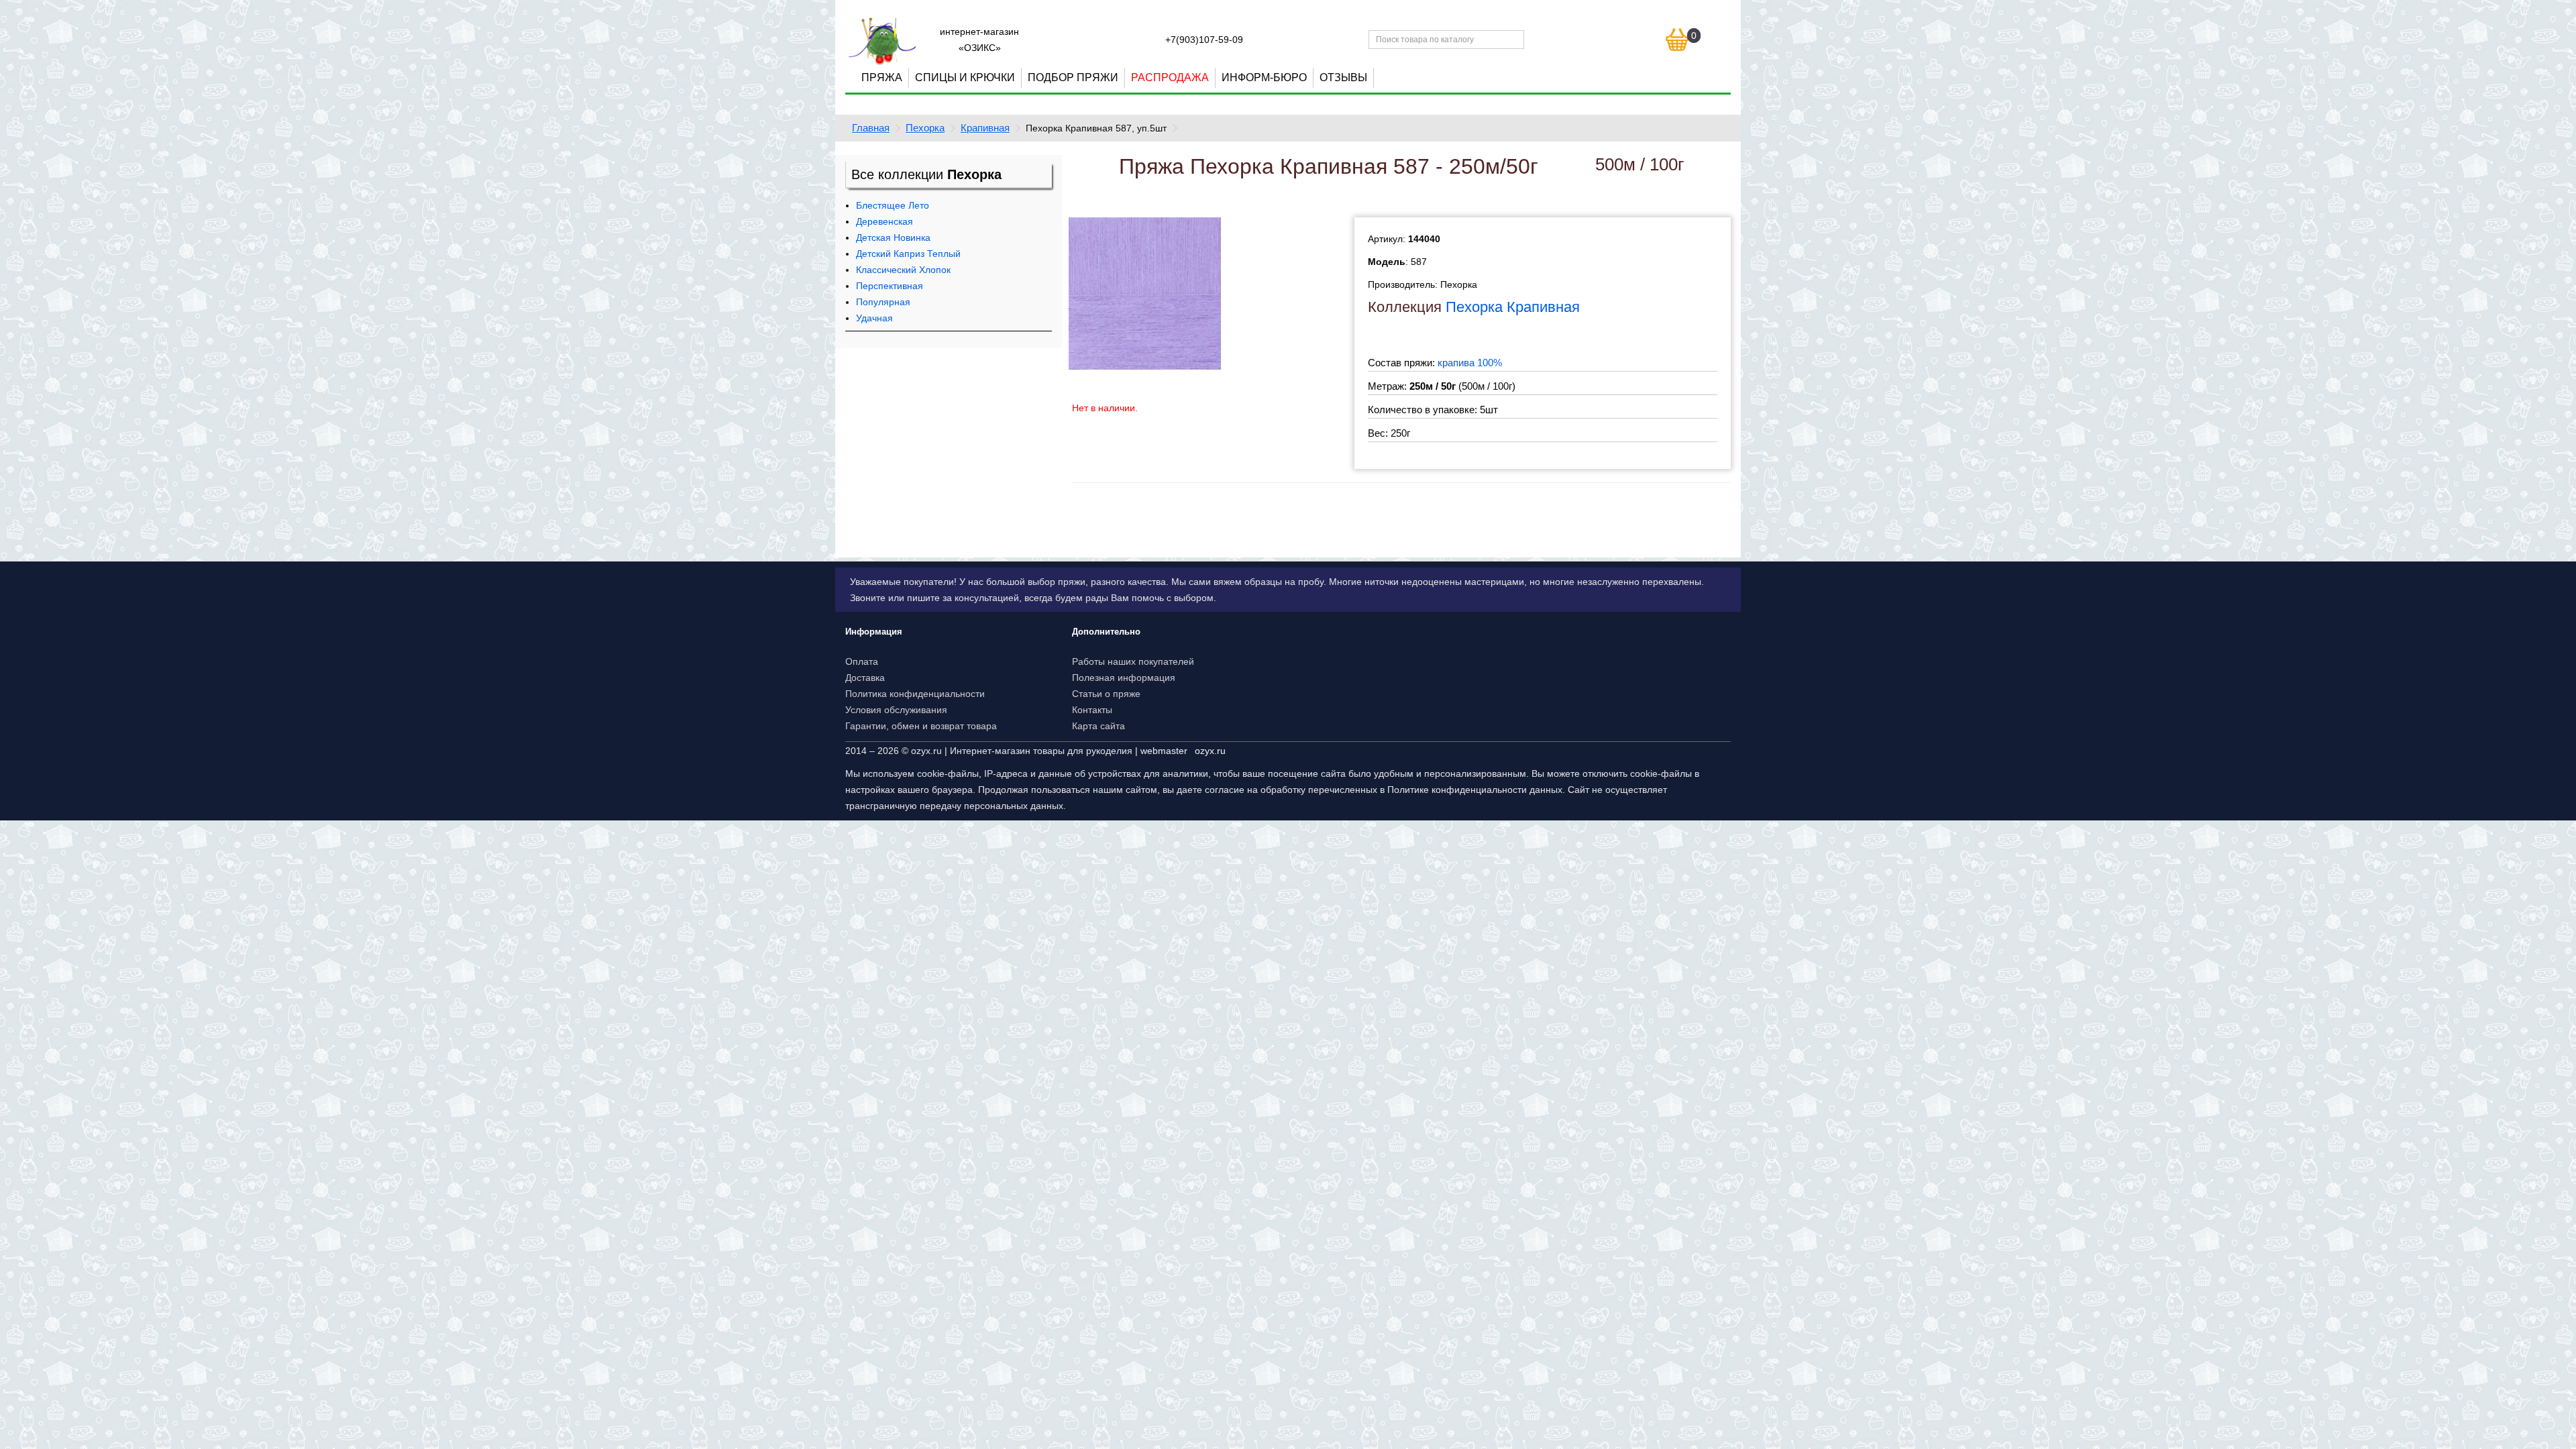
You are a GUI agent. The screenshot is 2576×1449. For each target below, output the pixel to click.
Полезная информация (1124, 678)
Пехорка (925, 128)
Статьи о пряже (1106, 694)
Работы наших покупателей (1133, 661)
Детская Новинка (893, 237)
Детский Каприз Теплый (908, 254)
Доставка (865, 678)
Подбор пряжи (1073, 77)
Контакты (1092, 710)
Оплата (862, 661)
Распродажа (1170, 77)
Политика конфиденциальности (915, 694)
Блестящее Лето (893, 205)
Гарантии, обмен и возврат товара (921, 726)
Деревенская (884, 221)
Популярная (883, 302)
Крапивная (985, 128)
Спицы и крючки (965, 77)
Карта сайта (1098, 726)
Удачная (874, 318)
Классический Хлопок (903, 270)
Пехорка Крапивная (1513, 307)
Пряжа (882, 77)
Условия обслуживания (896, 710)
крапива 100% (1470, 363)
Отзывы (1343, 77)
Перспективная (890, 286)
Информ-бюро (1264, 77)
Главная (871, 128)
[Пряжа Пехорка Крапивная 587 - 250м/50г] (1145, 293)
